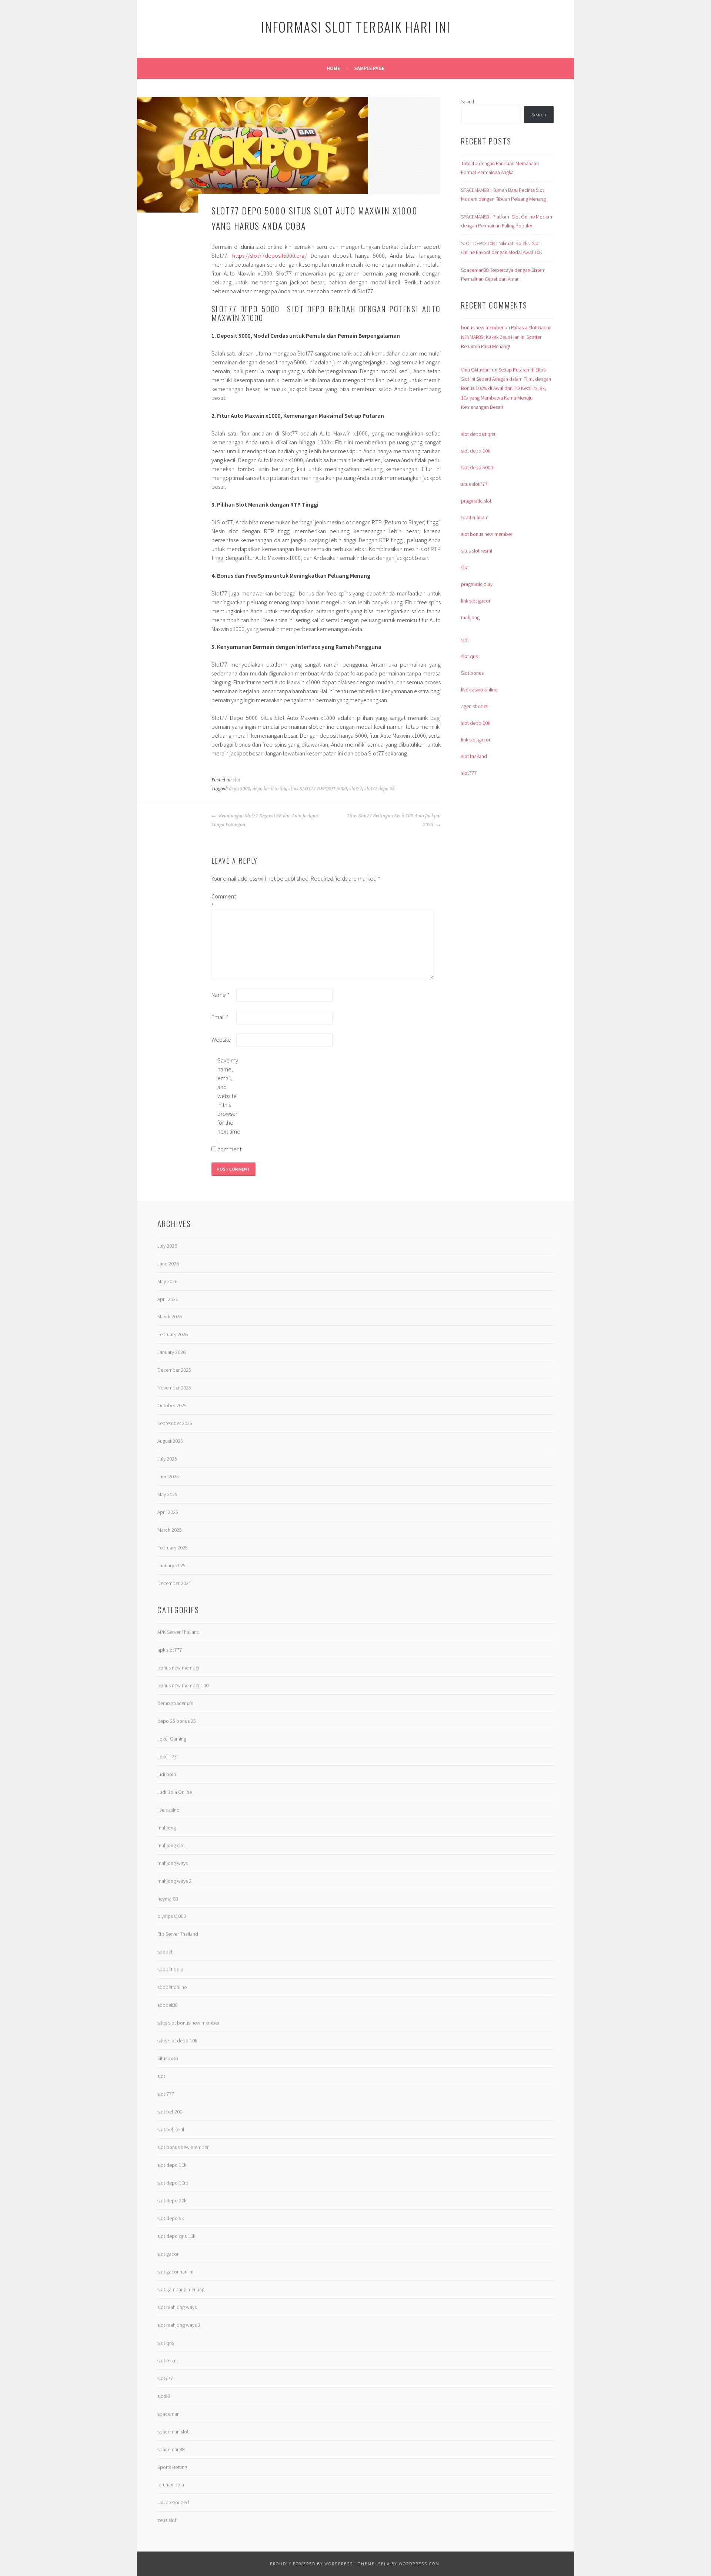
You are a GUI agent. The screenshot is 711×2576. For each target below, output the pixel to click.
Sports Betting (172, 2467)
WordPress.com (419, 2564)
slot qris (469, 656)
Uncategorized (173, 2502)
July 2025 (167, 1459)
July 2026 (167, 1246)
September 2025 (175, 1423)
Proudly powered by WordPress (311, 2564)
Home (333, 68)
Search (468, 101)
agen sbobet (474, 706)
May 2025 (167, 1494)
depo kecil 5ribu (269, 789)
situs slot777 (474, 484)
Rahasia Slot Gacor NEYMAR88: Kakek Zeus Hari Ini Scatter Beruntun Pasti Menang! (506, 337)
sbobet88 (168, 2005)
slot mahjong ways (177, 2307)
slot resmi (168, 2360)
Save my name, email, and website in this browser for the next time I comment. (229, 1105)
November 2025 (174, 1388)
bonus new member (482, 327)
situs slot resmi (477, 551)
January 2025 (171, 1565)
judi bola (167, 1774)
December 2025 (174, 1370)
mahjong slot (171, 1845)
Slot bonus (472, 673)
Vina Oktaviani (476, 370)
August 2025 (170, 1441)
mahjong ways (173, 1863)
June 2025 (168, 1476)
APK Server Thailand (178, 1632)
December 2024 (174, 1583)
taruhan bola (171, 2485)
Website (221, 1040)
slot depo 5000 (477, 467)
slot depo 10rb (173, 2183)
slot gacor (168, 2254)
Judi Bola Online (175, 1792)
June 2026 (168, 1264)
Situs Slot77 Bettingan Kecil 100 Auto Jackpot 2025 (394, 820)
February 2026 (173, 1334)
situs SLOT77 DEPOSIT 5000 (318, 789)
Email (220, 1017)
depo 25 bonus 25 (177, 1721)
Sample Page (369, 68)
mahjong (470, 617)
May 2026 (167, 1281)
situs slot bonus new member (188, 2023)
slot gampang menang (181, 2289)
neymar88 (168, 1899)
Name (221, 995)
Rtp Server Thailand (178, 1934)
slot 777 (166, 2094)
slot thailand (474, 756)
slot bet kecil (171, 2129)
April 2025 (168, 1512)
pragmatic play (477, 584)
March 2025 (170, 1530)
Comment (223, 901)
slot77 (356, 789)
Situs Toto (168, 2058)
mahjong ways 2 (174, 1881)
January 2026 (171, 1352)
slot (236, 780)
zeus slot (167, 2520)
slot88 (164, 2396)
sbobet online (172, 1987)
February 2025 (173, 1548)
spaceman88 (171, 2449)
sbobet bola (170, 1969)
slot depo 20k (172, 2200)
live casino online (479, 690)
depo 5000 (240, 789)
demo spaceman (175, 1703)
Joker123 (167, 1756)
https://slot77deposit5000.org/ (270, 256)
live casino (168, 1810)
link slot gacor (476, 601)
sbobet (165, 1952)
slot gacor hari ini (175, 2272)
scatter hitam (475, 517)
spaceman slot (173, 2432)
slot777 (469, 773)
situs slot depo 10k (177, 2041)
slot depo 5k (171, 2218)
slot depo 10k (475, 451)
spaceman (168, 2414)
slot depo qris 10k (176, 2236)
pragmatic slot (476, 501)
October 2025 (172, 1405)
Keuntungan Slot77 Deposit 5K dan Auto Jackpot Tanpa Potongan (265, 820)
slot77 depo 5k (380, 789)
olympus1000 (172, 1916)
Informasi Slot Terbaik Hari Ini (356, 26)
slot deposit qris (478, 434)
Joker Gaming (172, 1739)
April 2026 (168, 1299)
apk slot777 (170, 1650)
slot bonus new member (487, 534)
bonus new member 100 (183, 1685)
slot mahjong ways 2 (179, 2325)
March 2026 (170, 1317)
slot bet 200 (170, 2112)
